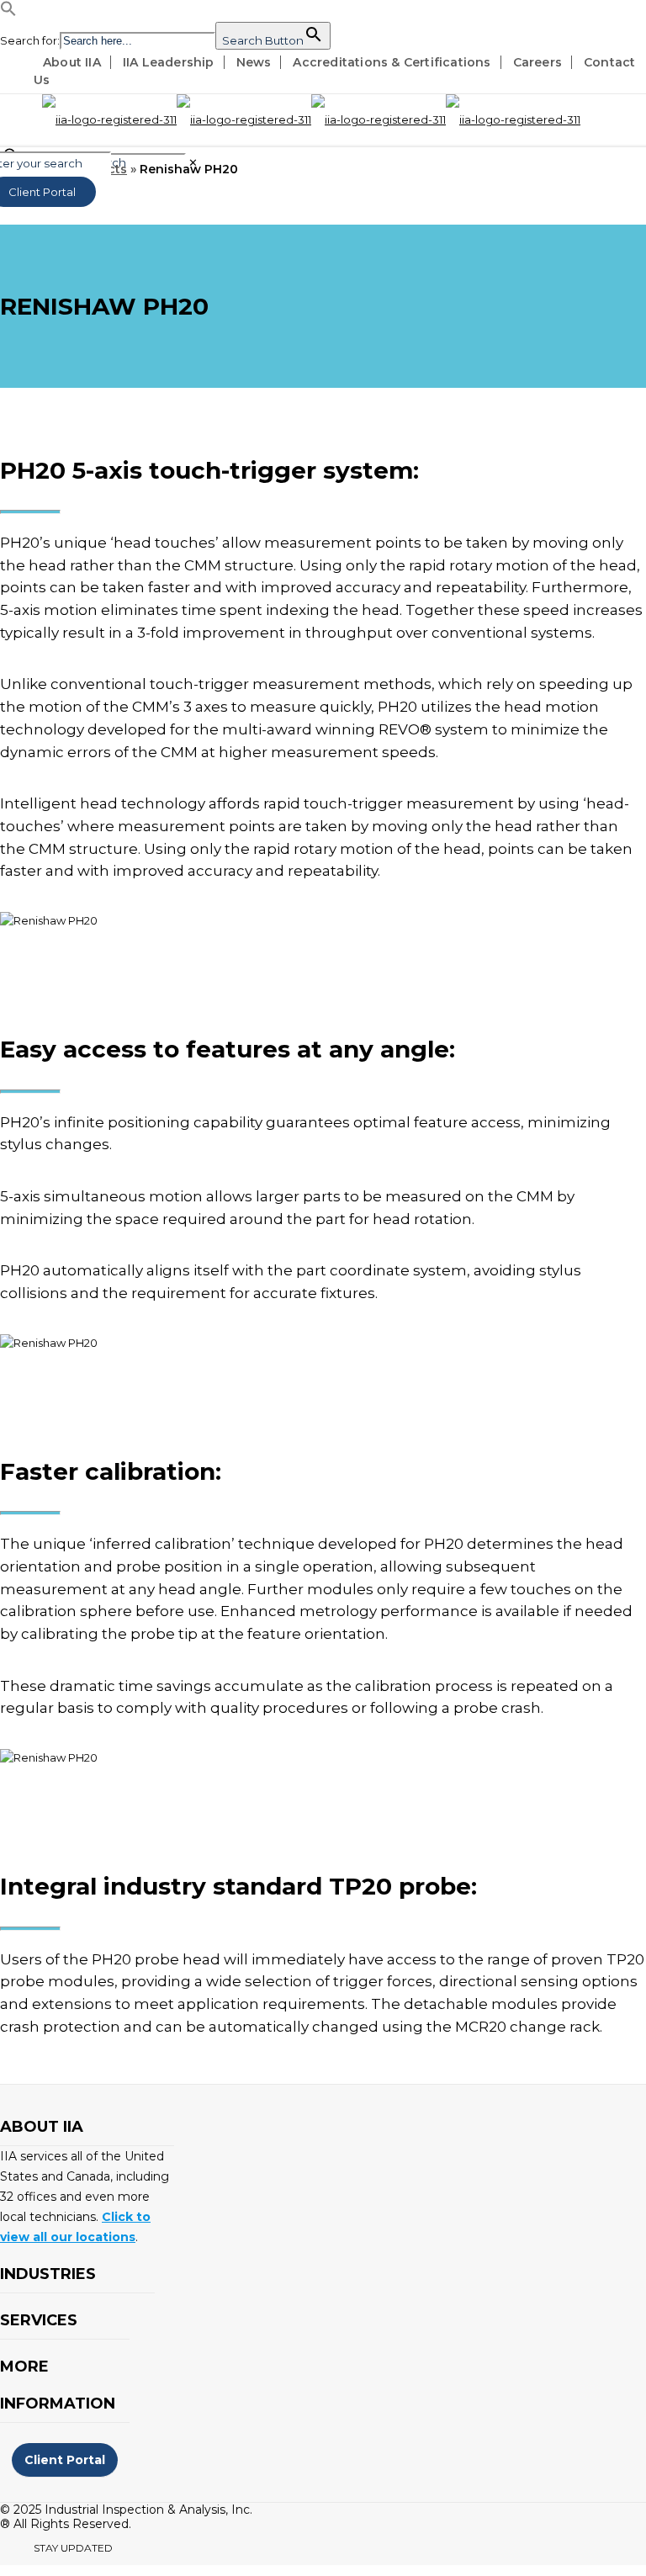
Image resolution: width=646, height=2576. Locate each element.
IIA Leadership (169, 62)
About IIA (72, 62)
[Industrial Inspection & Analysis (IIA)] (311, 119)
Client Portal (65, 2460)
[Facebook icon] (135, 2551)
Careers (537, 62)
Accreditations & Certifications (392, 62)
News (254, 62)
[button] (8, 13)
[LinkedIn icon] (153, 2551)
